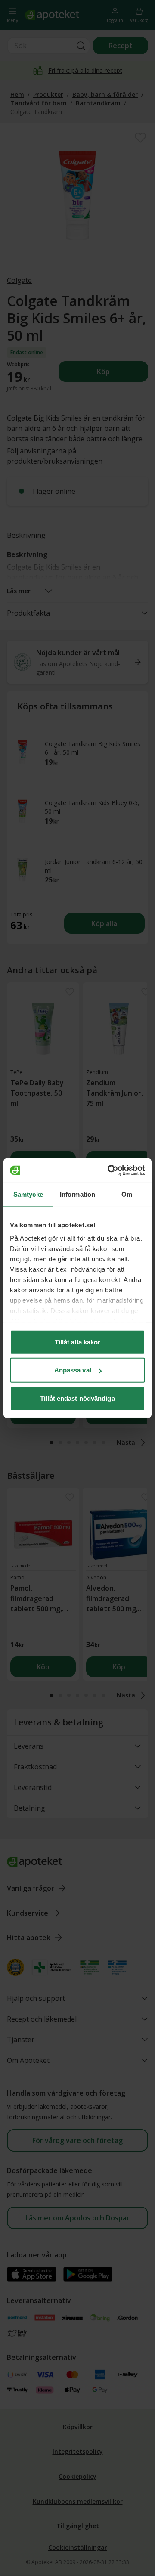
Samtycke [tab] (28, 1194)
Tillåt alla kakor (78, 1342)
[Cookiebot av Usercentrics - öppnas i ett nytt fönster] (109, 1170)
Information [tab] (77, 1194)
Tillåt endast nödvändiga (77, 1398)
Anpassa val (73, 1370)
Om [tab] (127, 1194)
